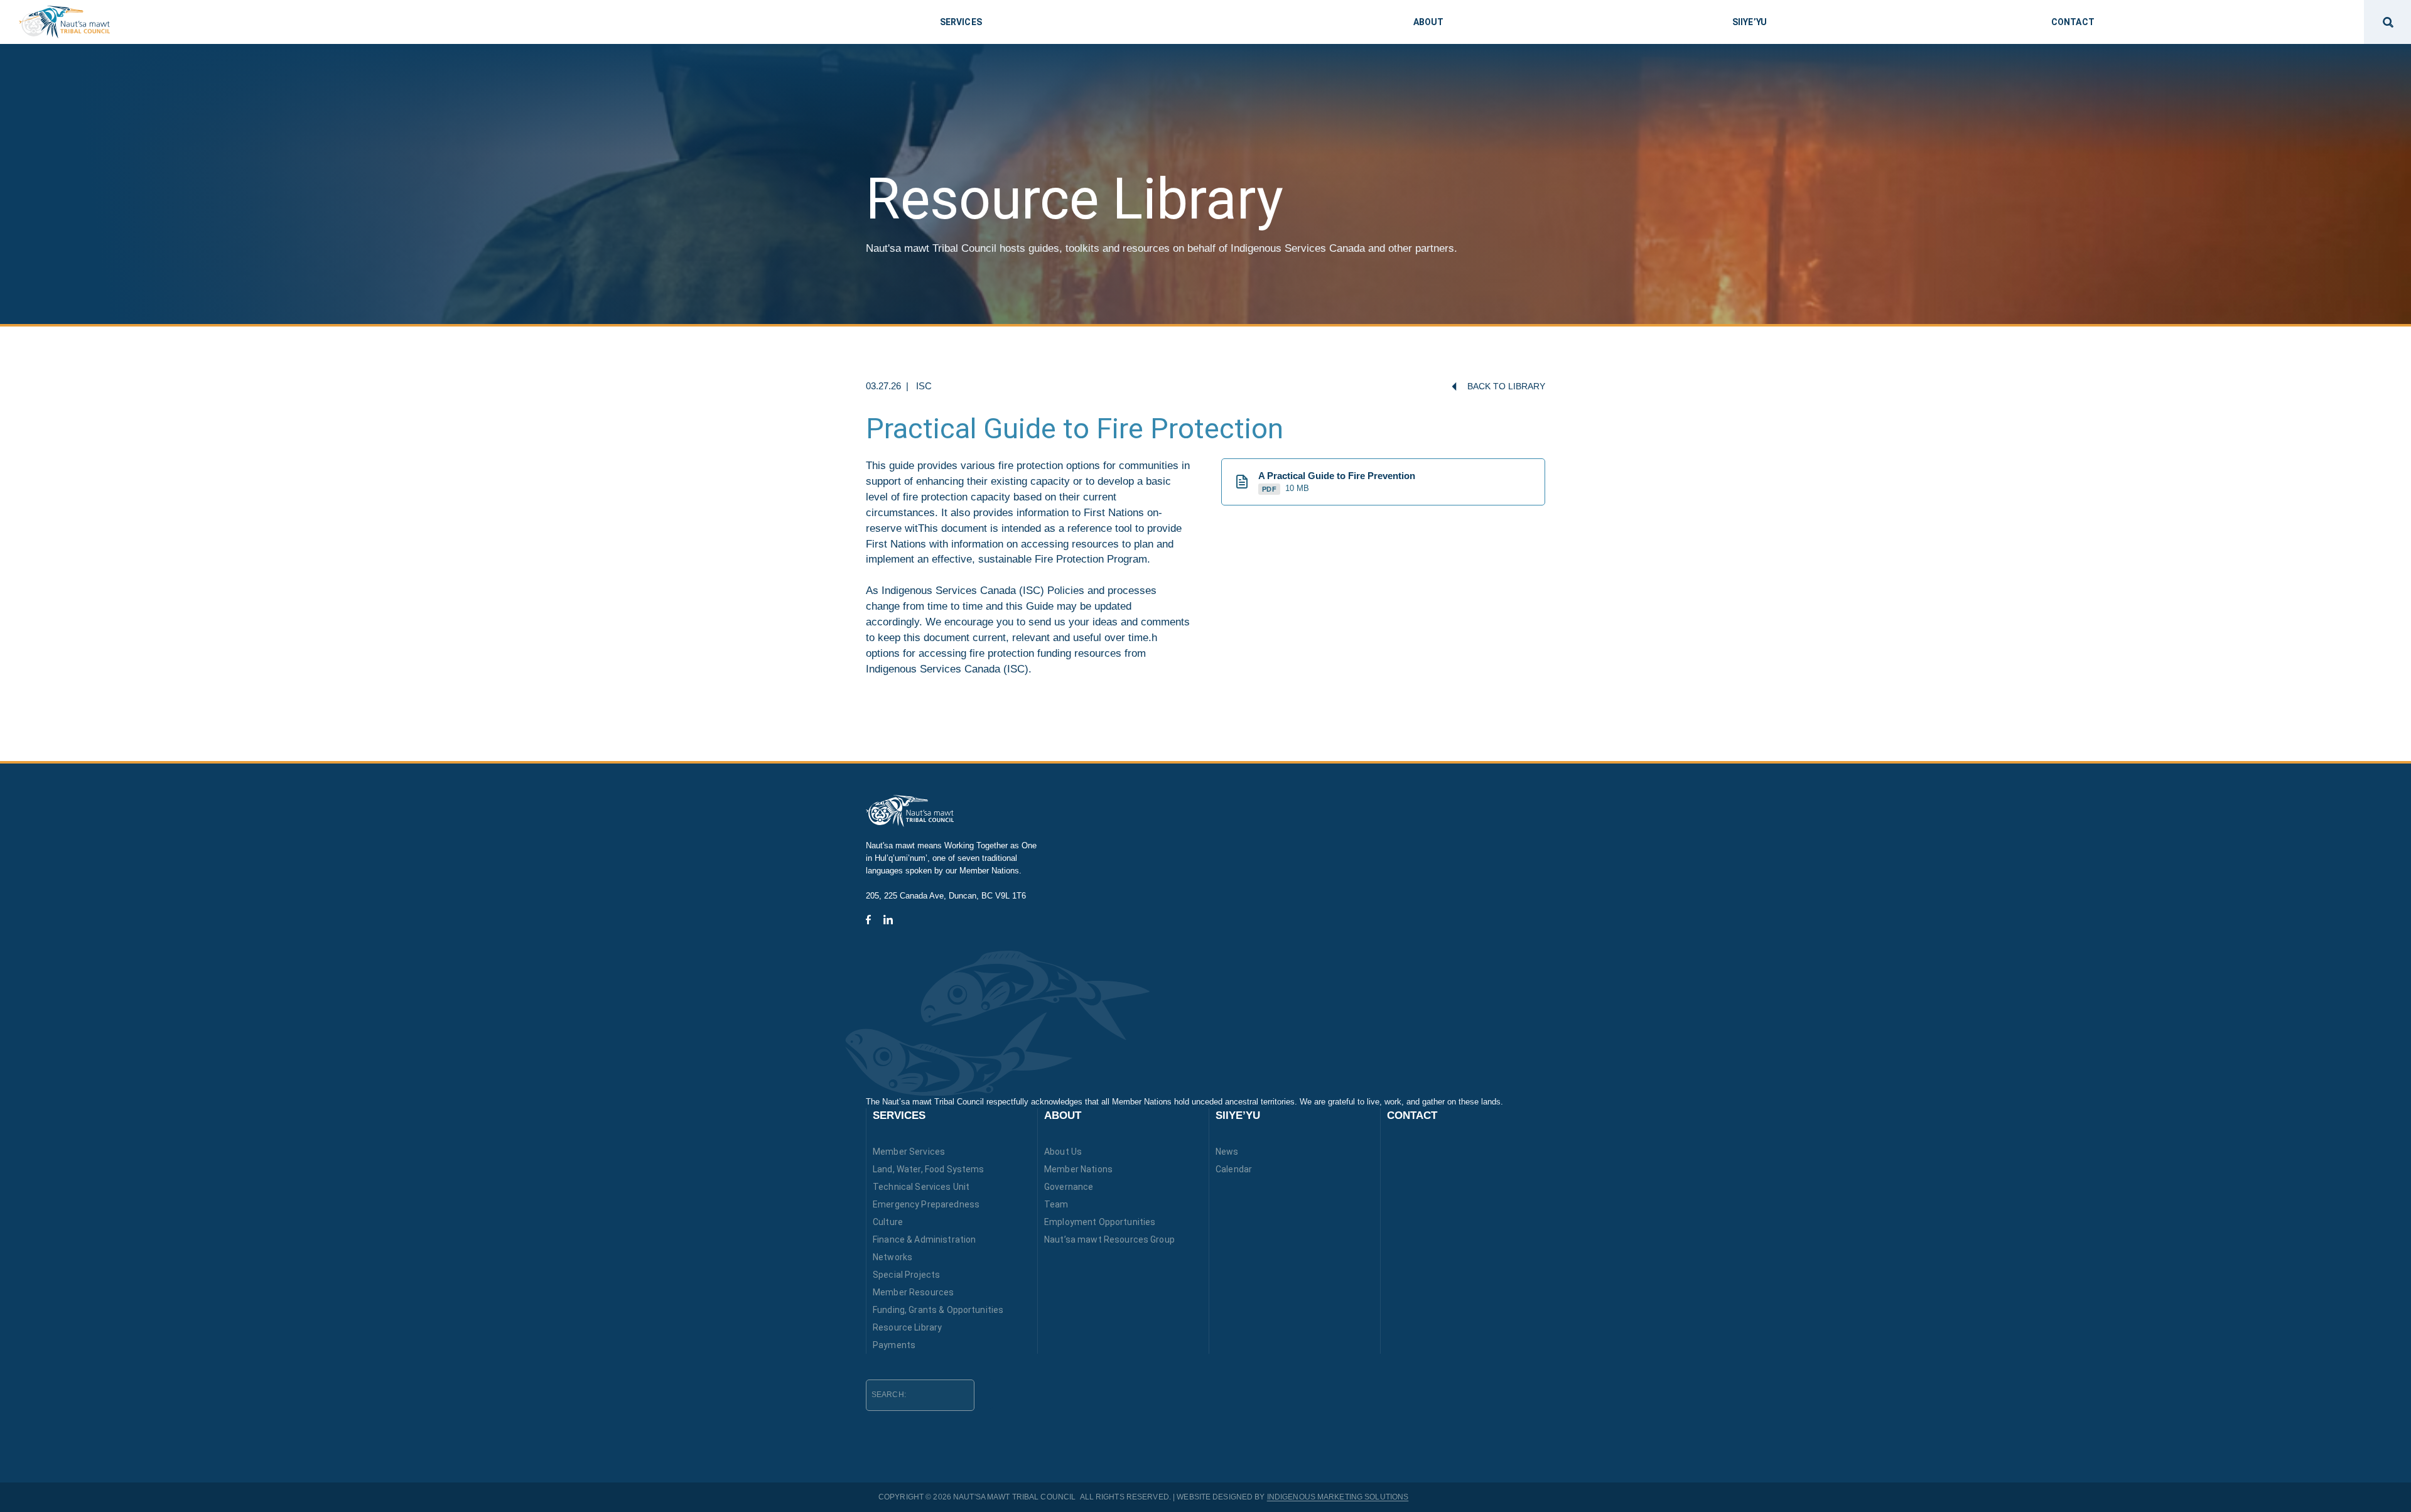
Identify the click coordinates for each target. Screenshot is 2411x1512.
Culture (888, 1222)
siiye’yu (1750, 22)
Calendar (1234, 1169)
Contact (1412, 1115)
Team (1056, 1204)
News (1227, 1152)
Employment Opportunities (1100, 1222)
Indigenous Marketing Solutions (1338, 1497)
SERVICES (899, 1115)
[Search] (984, 1394)
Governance (1069, 1187)
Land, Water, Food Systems (929, 1169)
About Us (1063, 1152)
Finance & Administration (924, 1239)
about (1429, 22)
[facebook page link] (868, 920)
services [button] (961, 22)
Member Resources (913, 1292)
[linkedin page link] (888, 920)
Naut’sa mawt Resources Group (1109, 1239)
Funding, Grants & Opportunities (938, 1310)
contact (2073, 22)
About (1063, 1115)
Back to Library (1506, 386)
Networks (893, 1257)
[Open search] (2387, 22)
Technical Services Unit (921, 1187)
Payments (894, 1345)
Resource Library (907, 1327)
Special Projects (906, 1275)
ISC (924, 386)
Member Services (909, 1152)
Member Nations (1078, 1169)
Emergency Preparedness (926, 1204)
